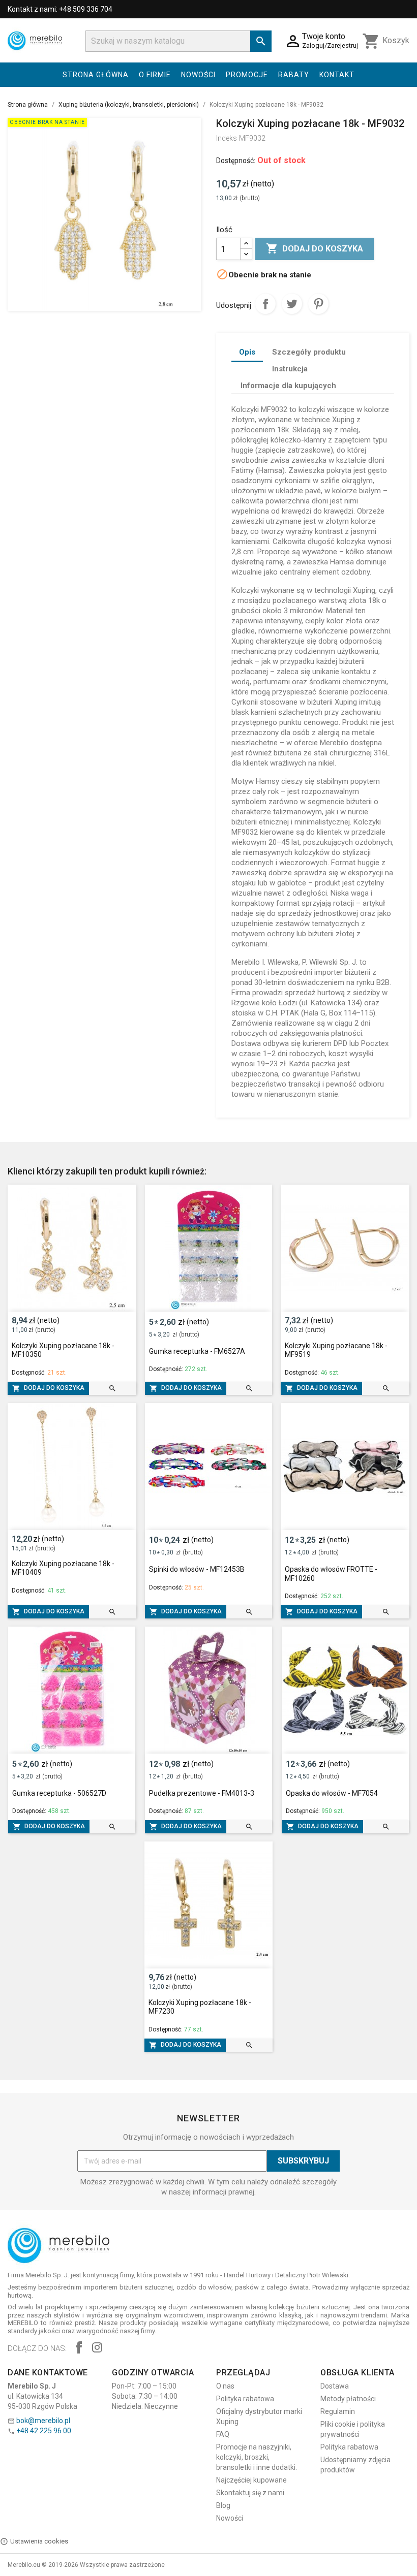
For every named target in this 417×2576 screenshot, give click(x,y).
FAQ (223, 2434)
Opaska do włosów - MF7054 (332, 1793)
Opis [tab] (247, 352)
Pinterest (318, 304)
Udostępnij (265, 304)
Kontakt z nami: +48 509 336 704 (60, 9)
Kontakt (337, 75)
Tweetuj (292, 304)
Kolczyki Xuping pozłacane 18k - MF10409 (63, 1568)
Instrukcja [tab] (290, 369)
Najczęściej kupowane (251, 2480)
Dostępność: (236, 161)
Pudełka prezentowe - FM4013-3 (202, 1793)
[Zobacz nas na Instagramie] (97, 2349)
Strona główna (96, 75)
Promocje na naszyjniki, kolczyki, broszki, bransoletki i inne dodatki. (257, 2457)
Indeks (227, 138)
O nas (225, 2386)
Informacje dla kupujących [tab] (288, 386)
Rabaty (294, 75)
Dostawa (335, 2386)
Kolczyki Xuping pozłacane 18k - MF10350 (63, 1350)
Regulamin (338, 2411)
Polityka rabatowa (245, 2399)
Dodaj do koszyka (315, 248)
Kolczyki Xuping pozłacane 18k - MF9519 (336, 1350)
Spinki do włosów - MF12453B (197, 1569)
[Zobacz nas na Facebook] (79, 2349)
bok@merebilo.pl (43, 2421)
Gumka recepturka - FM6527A (197, 1351)
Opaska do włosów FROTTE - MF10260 (331, 1574)
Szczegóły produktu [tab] (309, 352)
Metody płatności (348, 2399)
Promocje (247, 75)
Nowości (198, 75)
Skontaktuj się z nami (250, 2493)
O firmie (155, 75)
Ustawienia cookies (39, 2541)
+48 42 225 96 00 (44, 2431)
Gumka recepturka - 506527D (59, 1793)
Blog (223, 2505)
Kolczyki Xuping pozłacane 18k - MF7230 (200, 2007)
